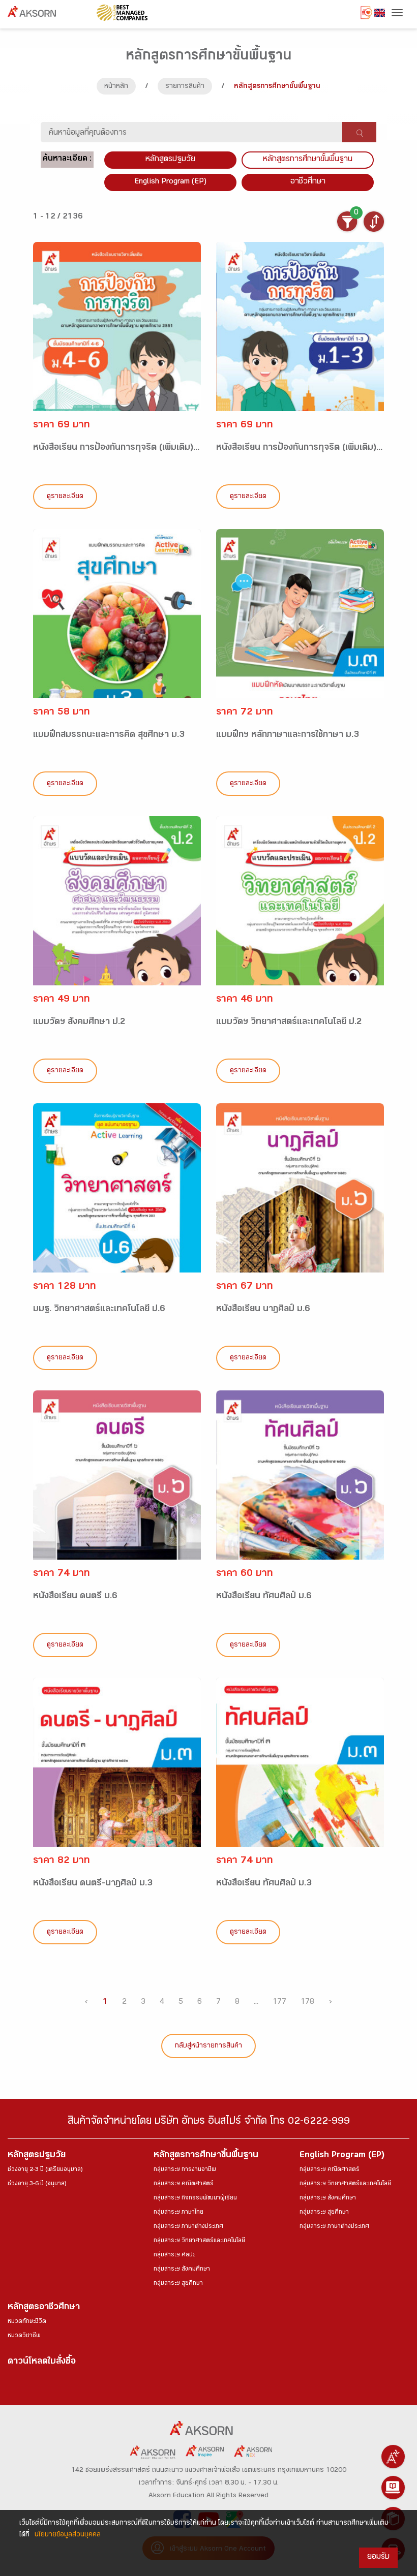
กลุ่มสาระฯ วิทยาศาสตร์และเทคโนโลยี (199, 2241)
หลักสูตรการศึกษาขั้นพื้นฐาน (308, 160)
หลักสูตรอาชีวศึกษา (44, 2308)
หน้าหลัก (116, 87)
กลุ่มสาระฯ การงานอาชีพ (185, 2170)
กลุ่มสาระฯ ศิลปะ (174, 2255)
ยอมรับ (378, 2557)
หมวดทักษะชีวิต (27, 2322)
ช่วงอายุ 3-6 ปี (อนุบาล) (37, 2184)
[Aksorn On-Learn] (393, 2488)
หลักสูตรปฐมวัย (37, 2156)
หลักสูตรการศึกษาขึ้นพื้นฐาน (206, 2156)
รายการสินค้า (185, 87)
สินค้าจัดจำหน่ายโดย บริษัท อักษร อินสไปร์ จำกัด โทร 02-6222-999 (209, 2122)
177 (279, 2003)
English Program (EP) (170, 182)
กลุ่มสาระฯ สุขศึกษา (178, 2284)
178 (307, 2003)
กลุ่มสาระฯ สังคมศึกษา (182, 2270)
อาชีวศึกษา (308, 182)
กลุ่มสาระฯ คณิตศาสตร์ (184, 2184)
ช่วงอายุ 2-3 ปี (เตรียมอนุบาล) (45, 2170)
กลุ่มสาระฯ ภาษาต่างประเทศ (188, 2227)
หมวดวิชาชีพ (24, 2336)
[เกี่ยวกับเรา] (393, 2457)
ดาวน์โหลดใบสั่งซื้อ (42, 2362)
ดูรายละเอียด (65, 497)
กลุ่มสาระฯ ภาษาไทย (178, 2213)
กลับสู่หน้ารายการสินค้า (208, 2046)
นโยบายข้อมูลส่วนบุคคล (68, 2535)
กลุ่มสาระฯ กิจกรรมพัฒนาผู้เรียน (195, 2198)
